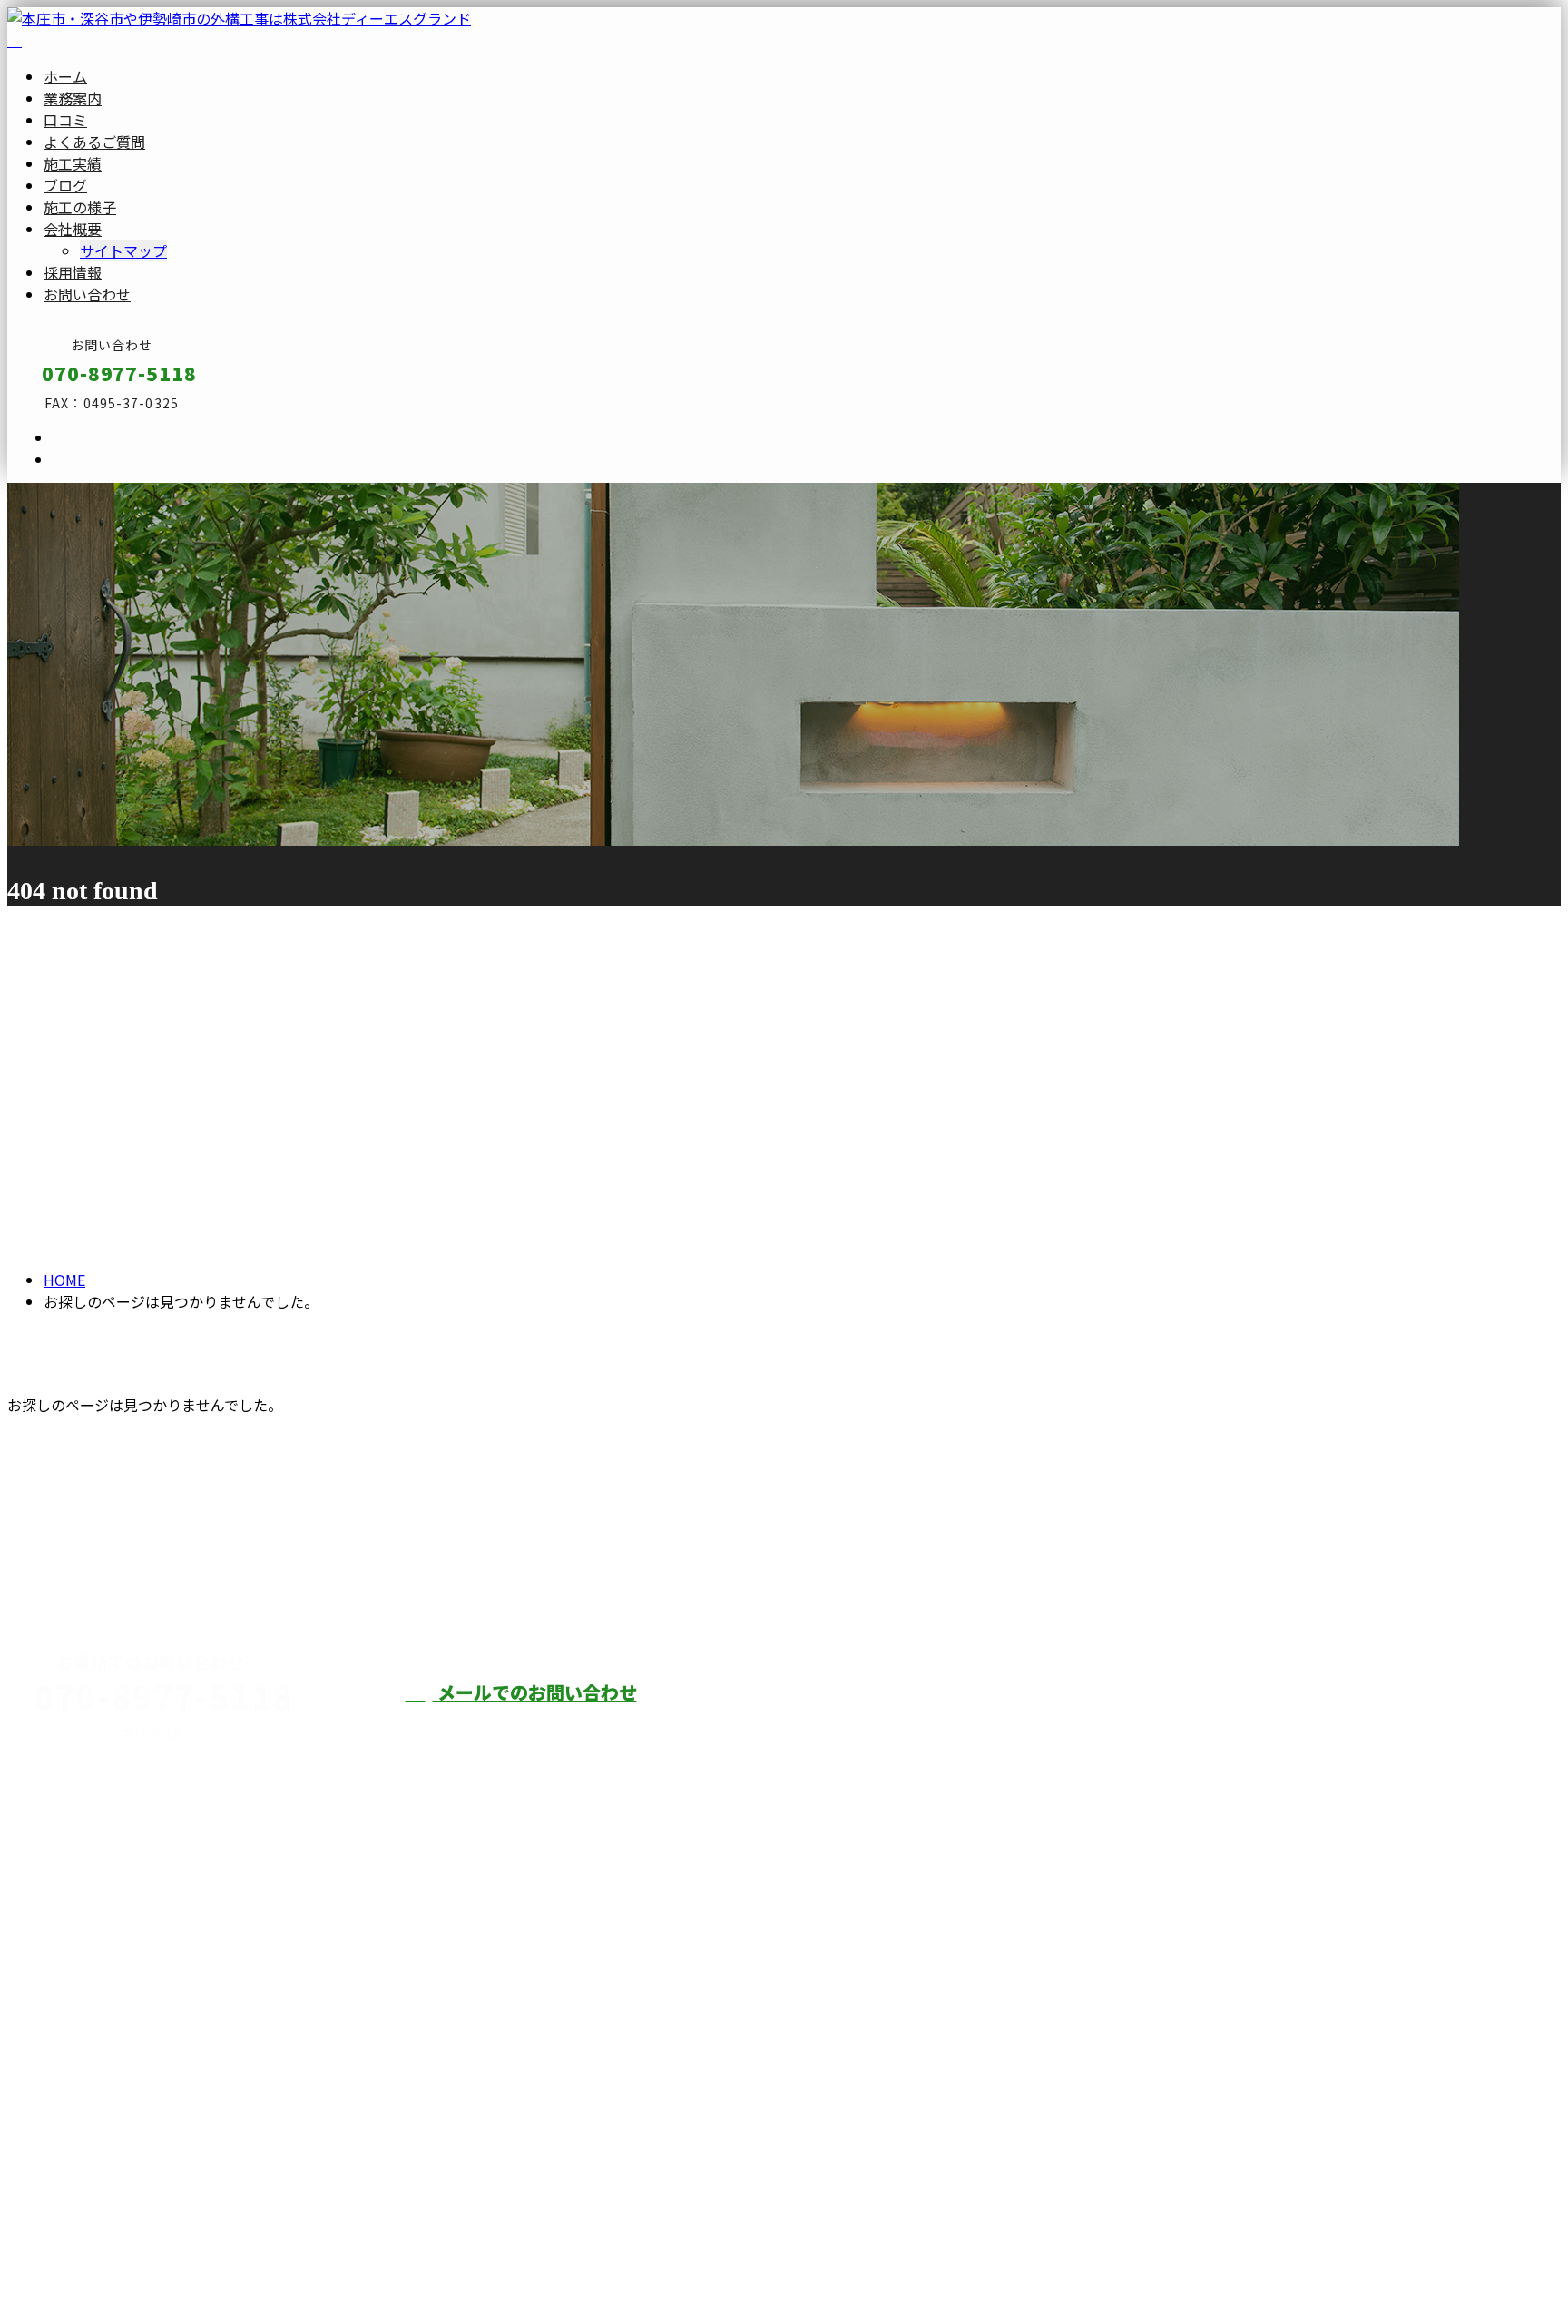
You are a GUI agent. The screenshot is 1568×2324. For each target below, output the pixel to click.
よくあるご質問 (94, 142)
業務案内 (73, 98)
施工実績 (73, 163)
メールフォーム (71, 494)
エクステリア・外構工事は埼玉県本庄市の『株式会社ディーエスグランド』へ (261, 2264)
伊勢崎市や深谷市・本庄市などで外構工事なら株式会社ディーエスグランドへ (1096, 1726)
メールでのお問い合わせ (535, 1692)
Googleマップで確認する (96, 2115)
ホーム (65, 76)
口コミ (65, 120)
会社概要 (73, 229)
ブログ (65, 185)
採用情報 (73, 272)
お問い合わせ (87, 294)
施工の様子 (80, 207)
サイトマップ (123, 250)
